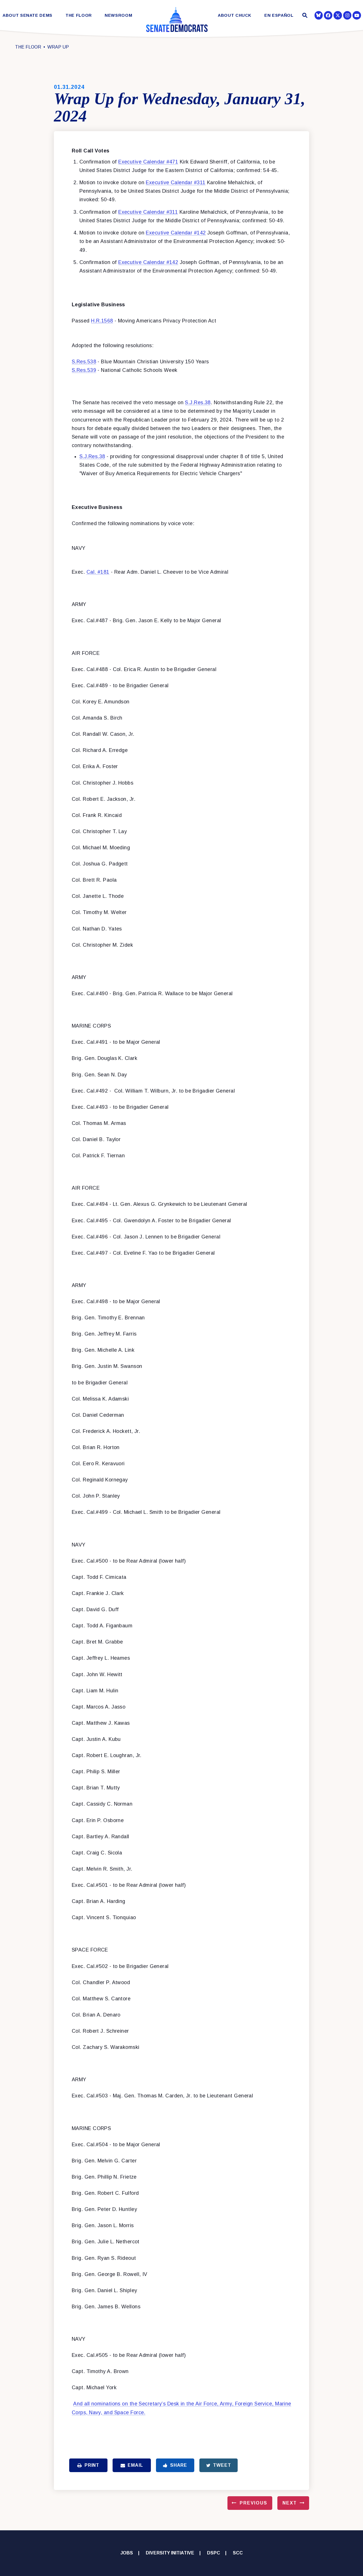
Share (179, 2465)
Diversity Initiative (170, 2553)
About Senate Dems (28, 15)
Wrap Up (58, 47)
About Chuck (235, 15)
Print (92, 2465)
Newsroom (118, 15)
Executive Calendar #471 (148, 162)
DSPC (214, 2553)
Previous (254, 2503)
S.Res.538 (84, 362)
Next (290, 2503)
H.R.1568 (102, 321)
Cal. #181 (98, 572)
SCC (238, 2553)
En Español (279, 15)
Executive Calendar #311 (176, 183)
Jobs (127, 2553)
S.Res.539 (84, 370)
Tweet (222, 2465)
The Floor (79, 15)
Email (135, 2465)
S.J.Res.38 (198, 403)
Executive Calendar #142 (176, 233)
